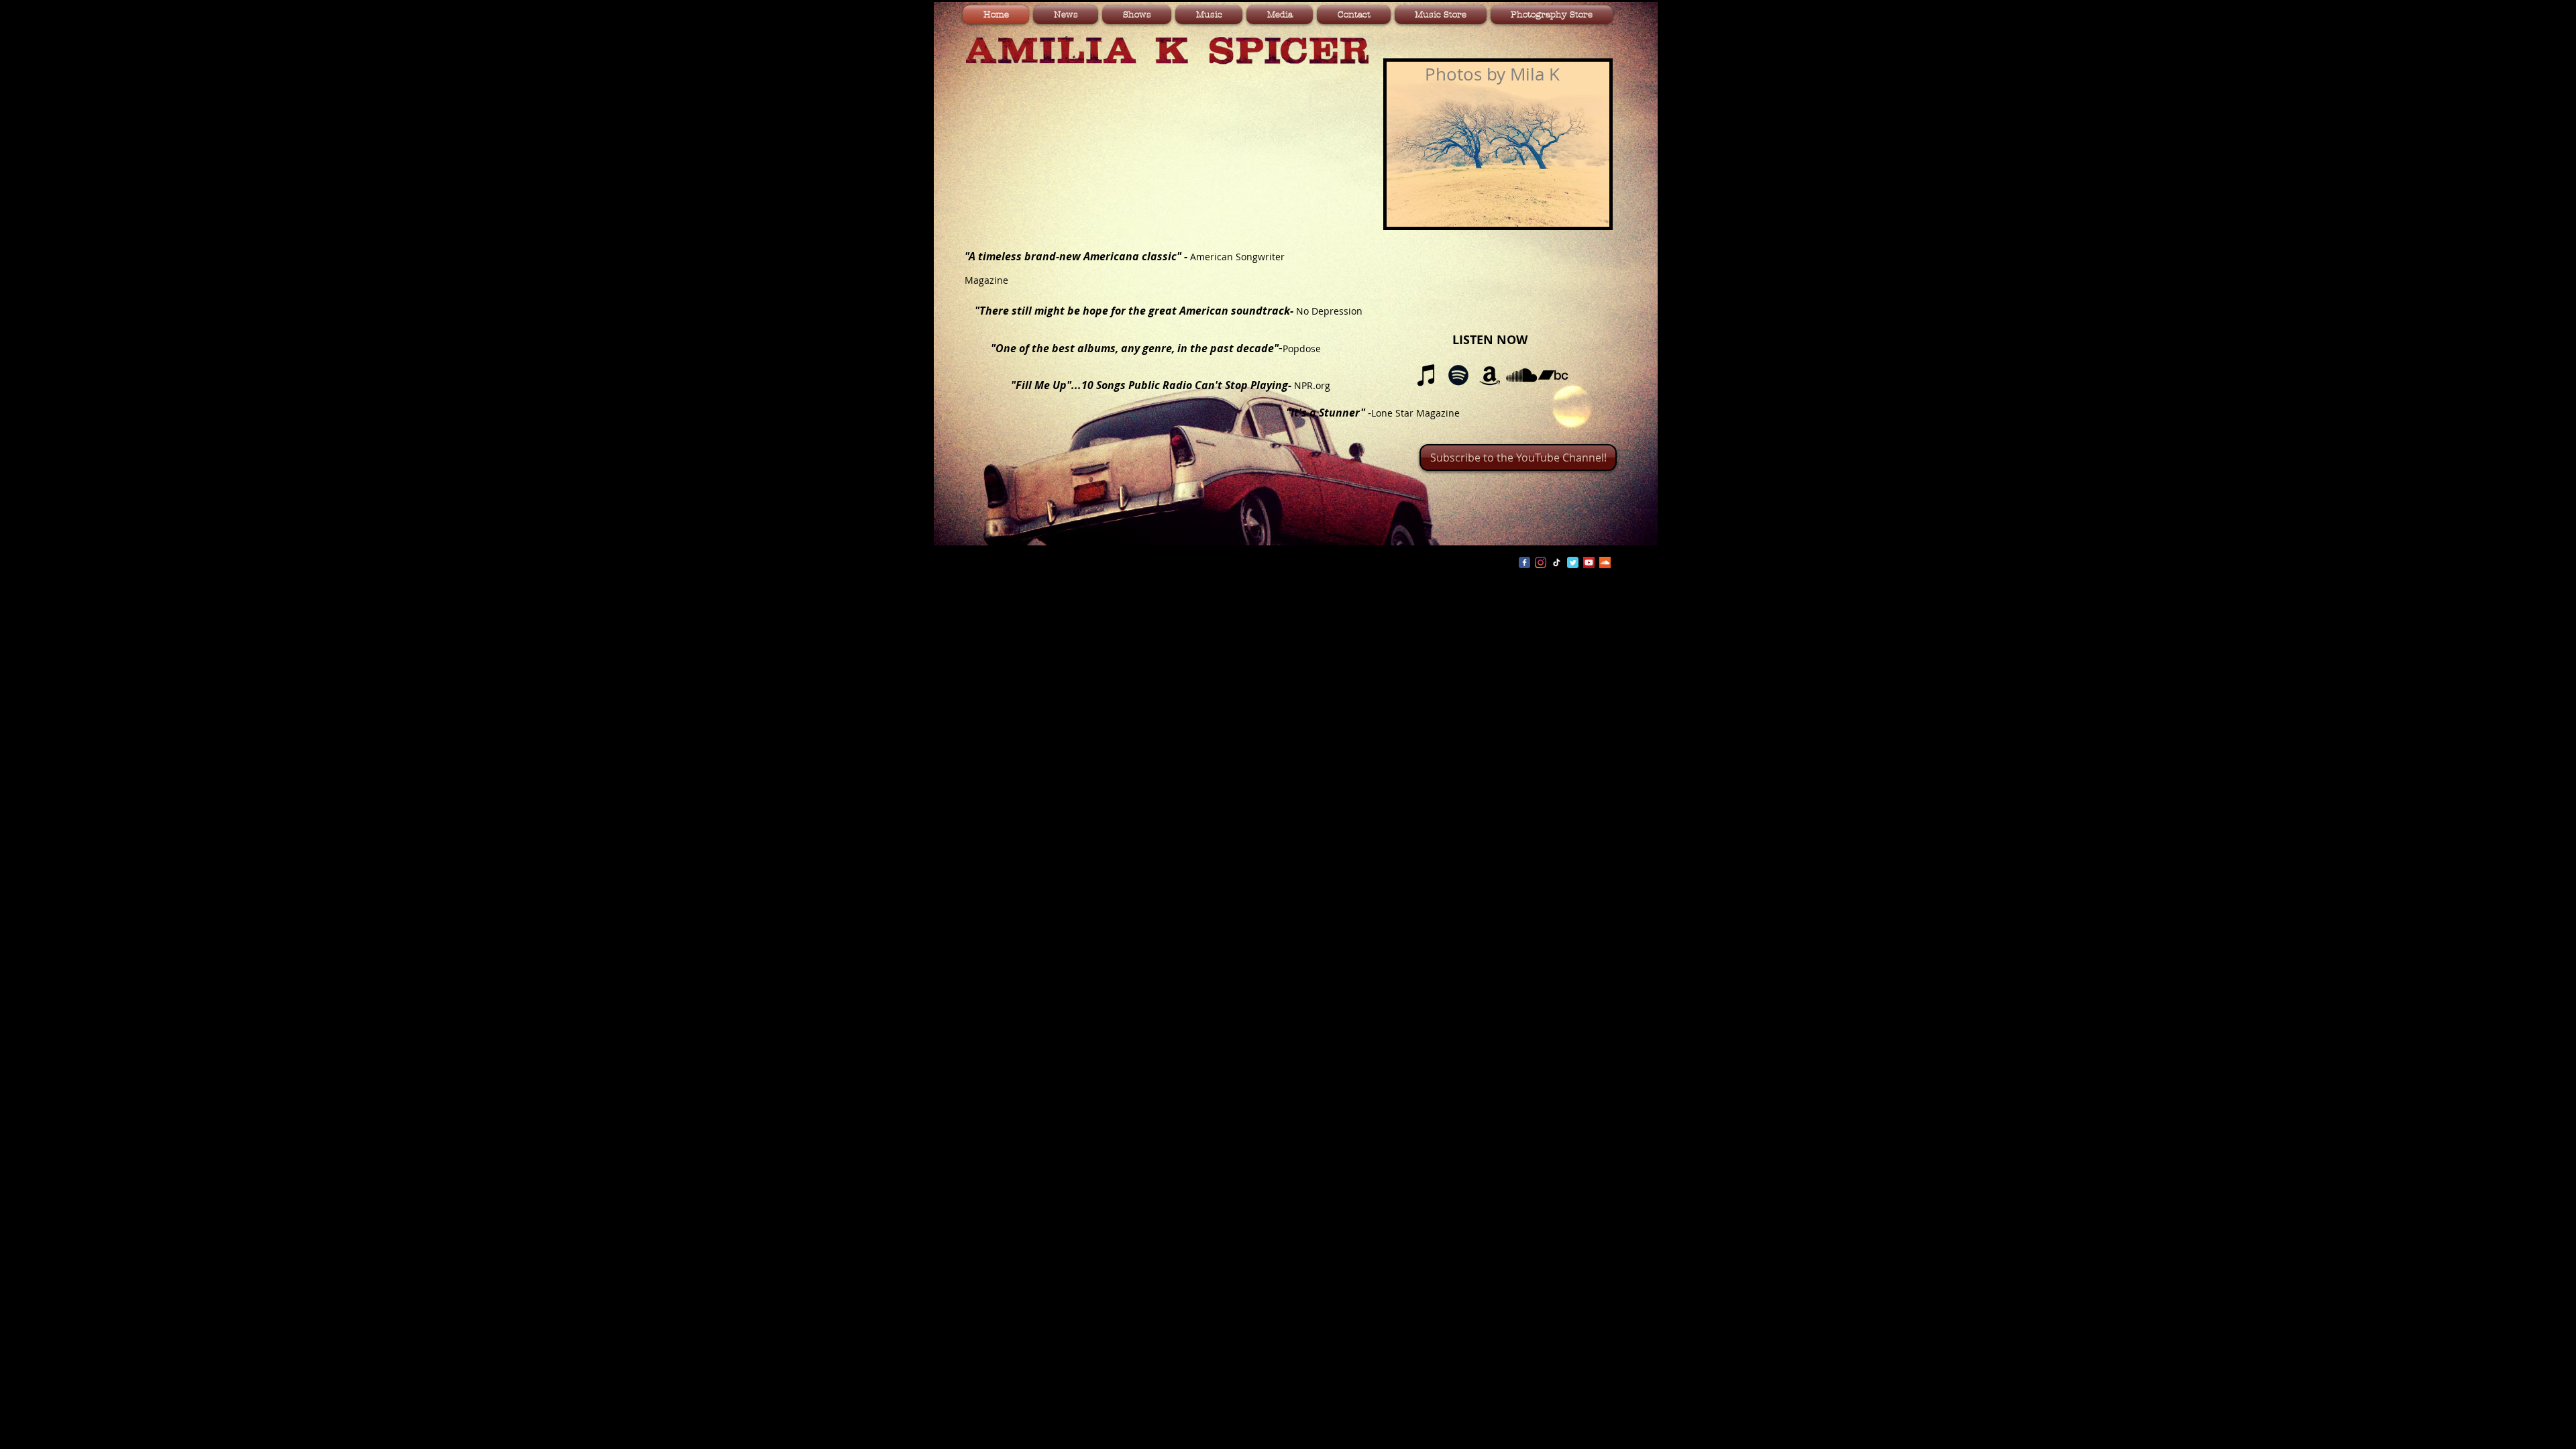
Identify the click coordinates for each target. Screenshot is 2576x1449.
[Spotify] (1458, 375)
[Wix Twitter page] (1573, 562)
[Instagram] (1541, 562)
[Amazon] (1490, 375)
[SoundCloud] (1521, 375)
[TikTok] (1557, 562)
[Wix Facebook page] (1524, 562)
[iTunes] (1427, 375)
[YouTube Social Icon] (1589, 562)
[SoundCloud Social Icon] (1605, 562)
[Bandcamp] (1553, 375)
